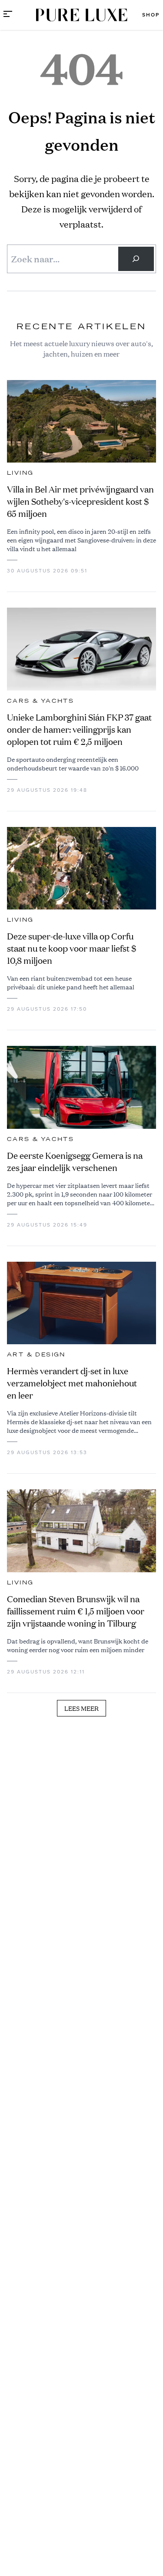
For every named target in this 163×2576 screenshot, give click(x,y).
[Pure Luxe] (82, 15)
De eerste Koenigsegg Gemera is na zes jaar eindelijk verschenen (75, 1162)
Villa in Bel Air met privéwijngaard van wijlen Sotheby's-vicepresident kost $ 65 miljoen (80, 501)
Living (20, 473)
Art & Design (36, 1355)
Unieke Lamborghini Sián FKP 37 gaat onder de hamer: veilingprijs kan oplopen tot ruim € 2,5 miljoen (79, 729)
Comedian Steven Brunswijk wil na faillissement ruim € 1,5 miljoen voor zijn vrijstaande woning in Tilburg (76, 1611)
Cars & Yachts (40, 701)
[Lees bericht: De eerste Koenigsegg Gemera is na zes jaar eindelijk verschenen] (81, 1087)
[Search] (136, 259)
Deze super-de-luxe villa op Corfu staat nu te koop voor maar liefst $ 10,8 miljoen (72, 948)
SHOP (151, 15)
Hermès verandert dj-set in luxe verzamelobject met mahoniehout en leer (72, 1383)
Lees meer (81, 1708)
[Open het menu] (8, 15)
